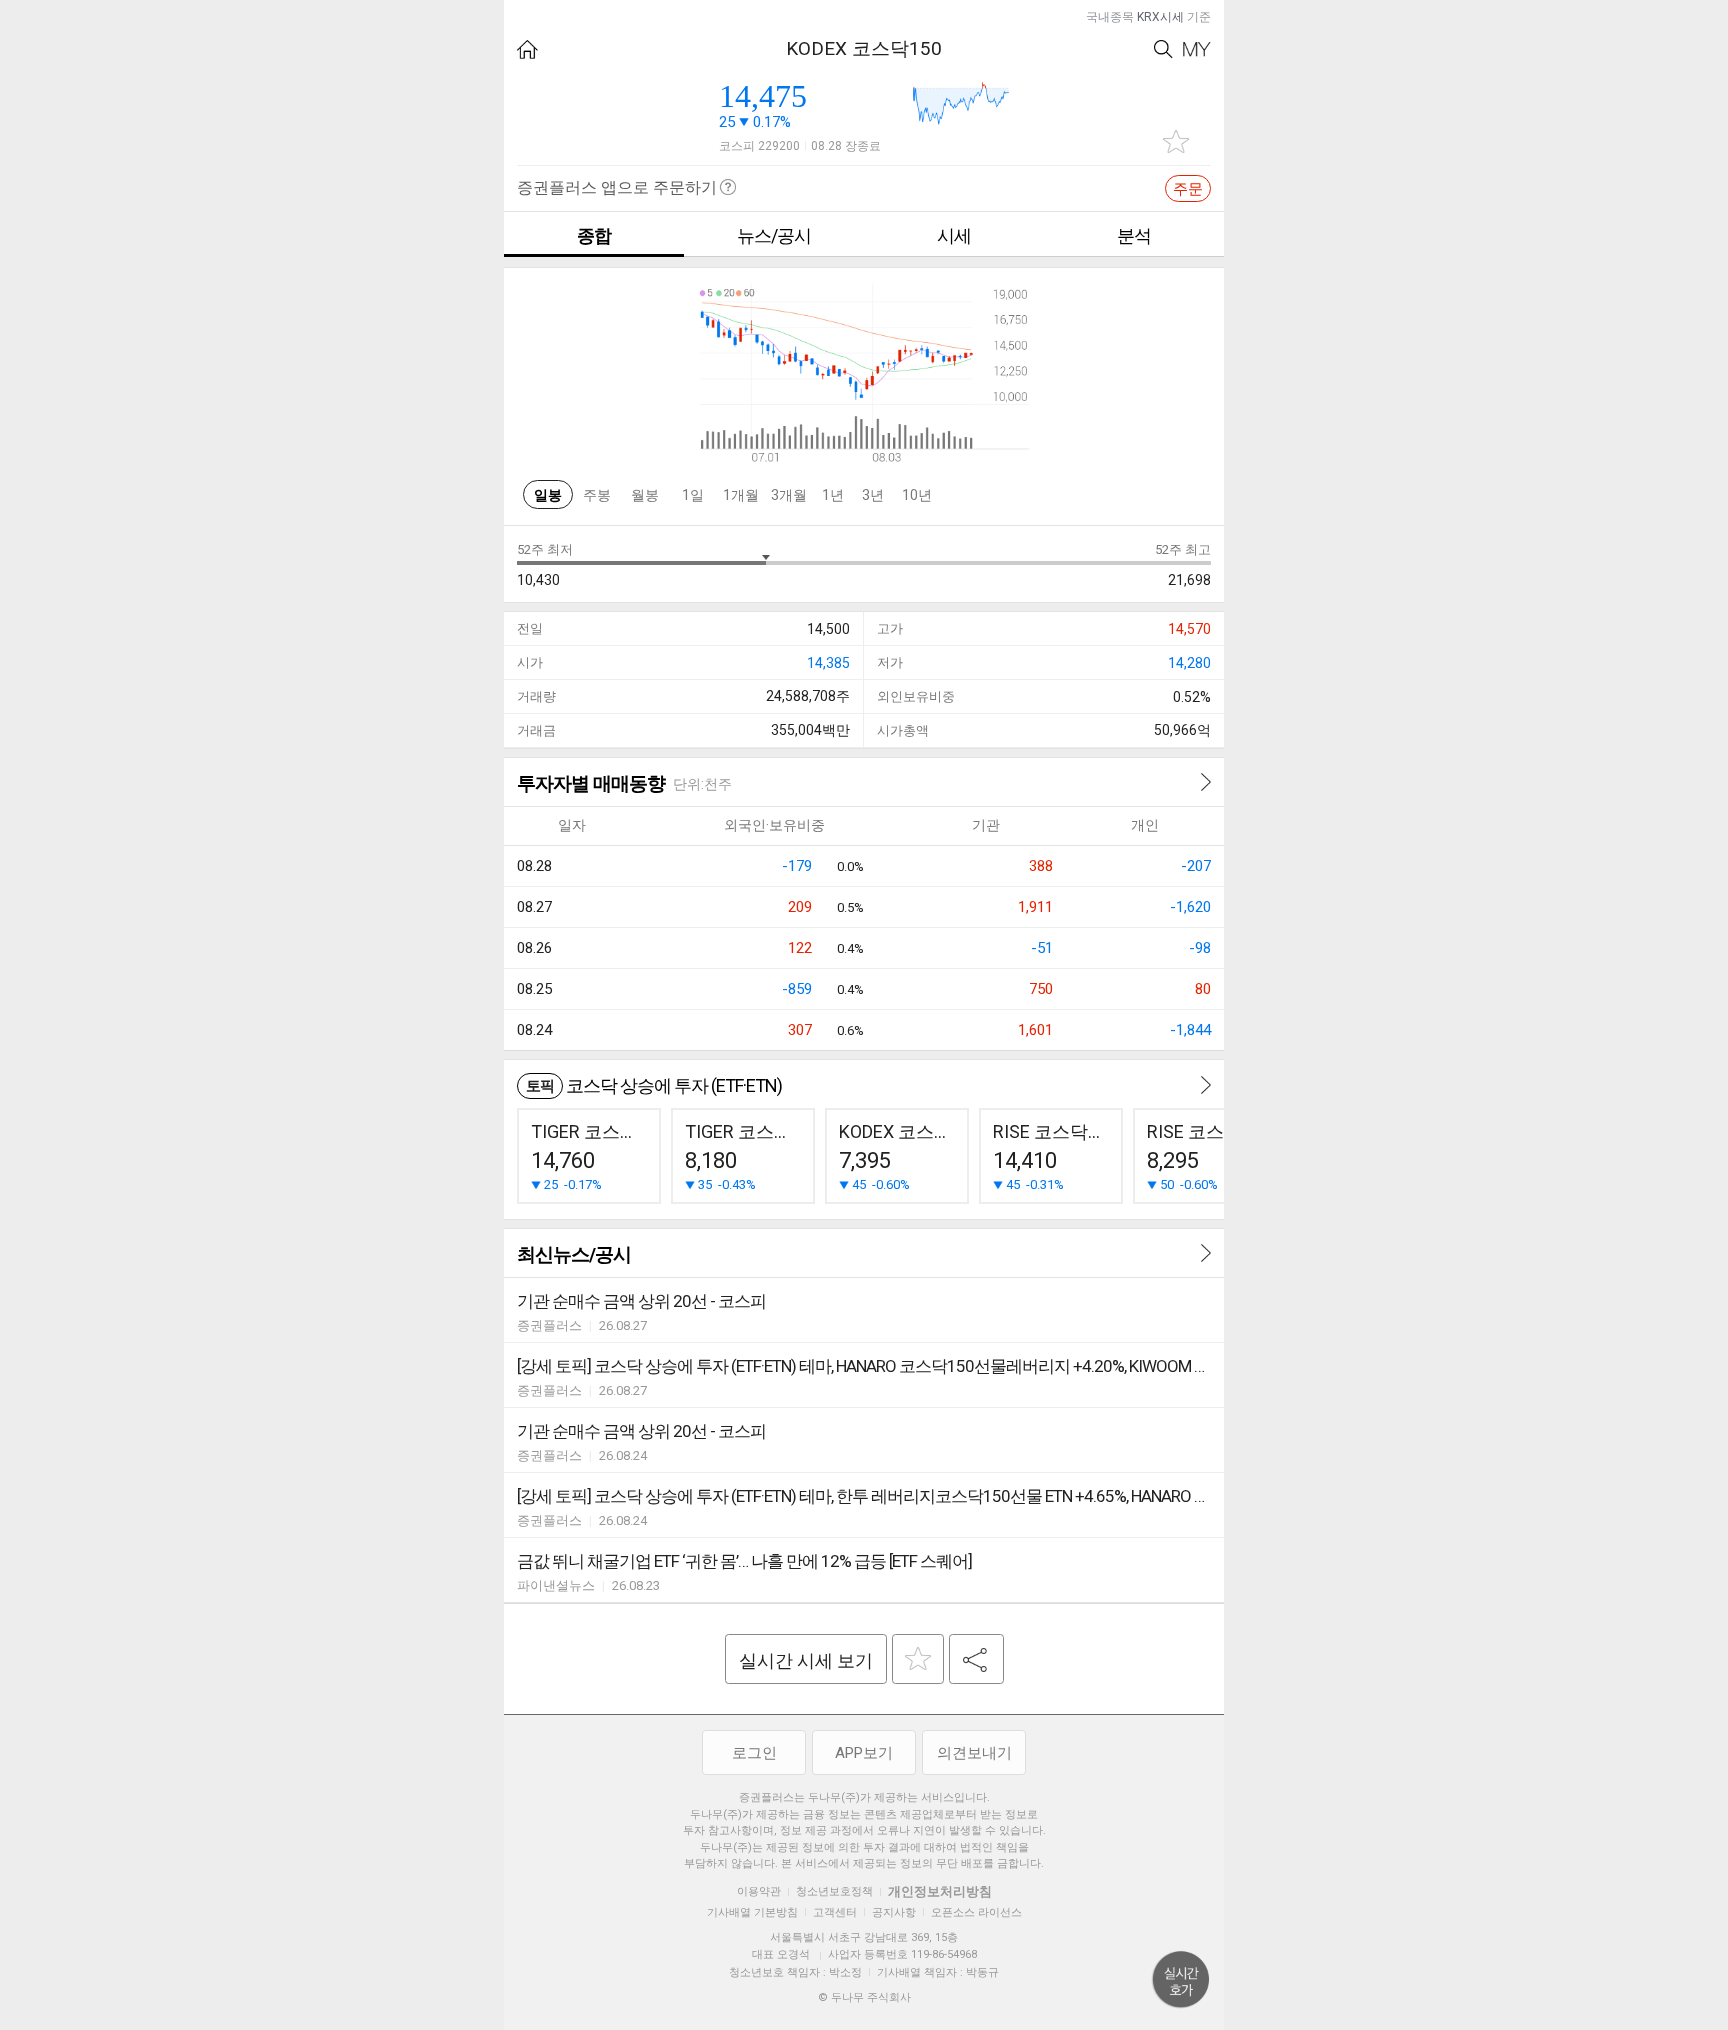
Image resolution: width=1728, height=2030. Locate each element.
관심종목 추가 (1176, 141)
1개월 (741, 495)
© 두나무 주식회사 (864, 1997)
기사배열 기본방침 (752, 1912)
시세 (954, 235)
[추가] (918, 1659)
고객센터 (835, 1912)
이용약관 (759, 1891)
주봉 (597, 495)
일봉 (548, 495)
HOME (527, 49)
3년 (873, 495)
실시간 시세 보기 (806, 1660)
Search (1163, 49)
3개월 (789, 495)
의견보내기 (974, 1753)
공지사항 (894, 1912)
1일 (693, 495)
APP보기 (864, 1753)
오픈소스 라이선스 (976, 1912)
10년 (917, 495)
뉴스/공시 (774, 235)
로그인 (754, 1753)
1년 (833, 495)
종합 (594, 235)
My (1197, 49)
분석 (1134, 235)
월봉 (645, 495)
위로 (1181, 1980)
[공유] (976, 1659)
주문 (1188, 189)
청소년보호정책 (834, 1891)
